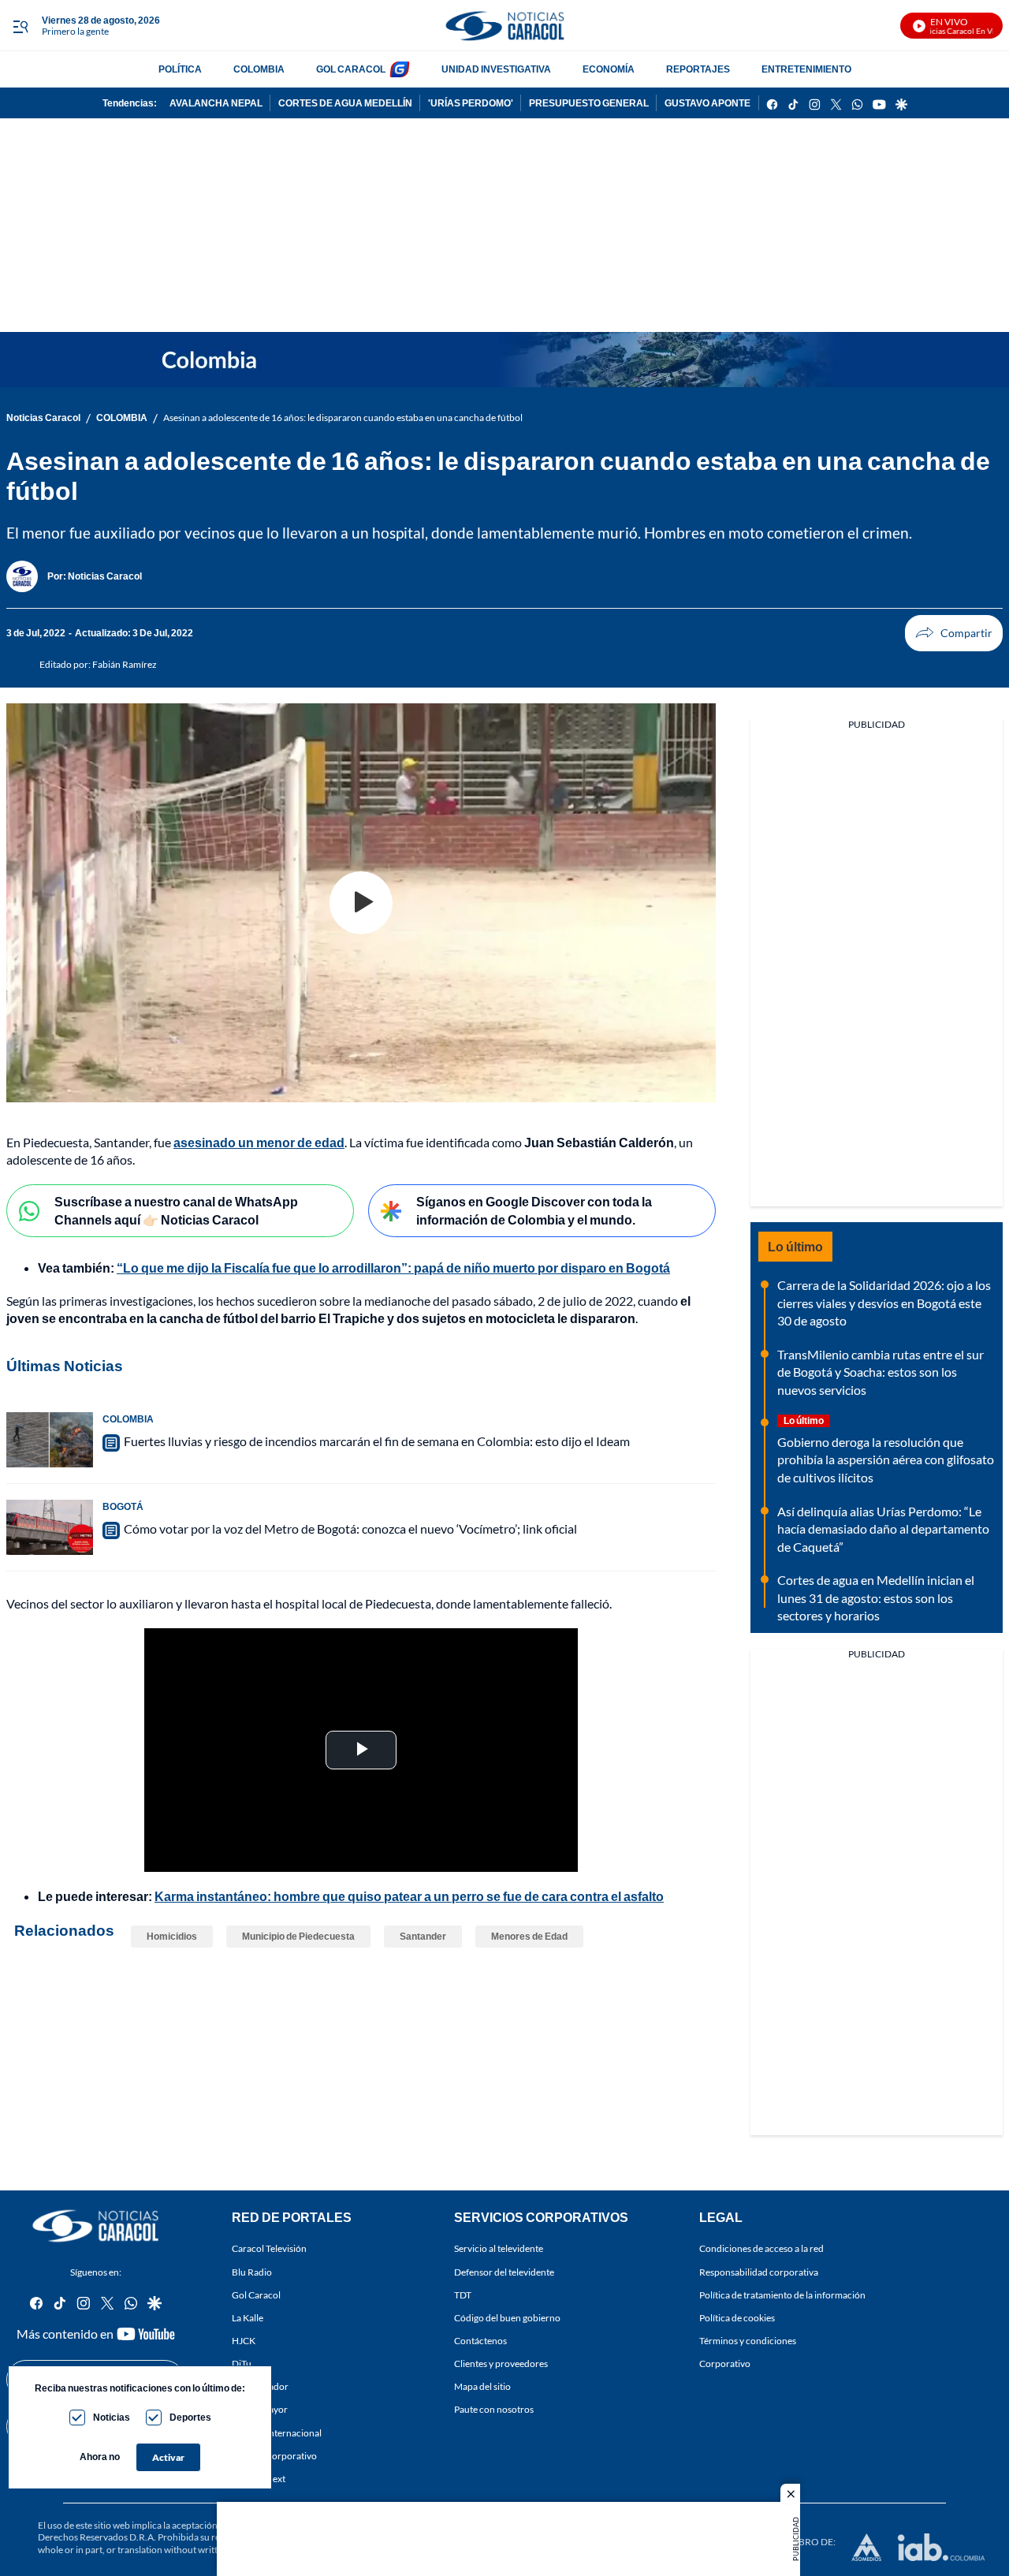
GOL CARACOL (351, 69)
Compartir (954, 633)
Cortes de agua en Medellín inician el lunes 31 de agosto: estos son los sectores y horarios (876, 1597)
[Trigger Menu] (20, 26)
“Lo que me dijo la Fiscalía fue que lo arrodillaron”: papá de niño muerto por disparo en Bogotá (393, 1267)
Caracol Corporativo (274, 2456)
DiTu (242, 2364)
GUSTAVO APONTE (707, 103)
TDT (463, 2295)
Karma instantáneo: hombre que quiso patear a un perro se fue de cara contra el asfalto (409, 1896)
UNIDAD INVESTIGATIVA (496, 69)
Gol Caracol (256, 2295)
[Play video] (361, 903)
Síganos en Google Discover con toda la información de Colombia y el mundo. (534, 1210)
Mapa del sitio (482, 2387)
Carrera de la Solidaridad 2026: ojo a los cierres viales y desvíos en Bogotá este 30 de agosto (884, 1303)
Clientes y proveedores (501, 2364)
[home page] (504, 26)
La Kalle (248, 2318)
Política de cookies (737, 2318)
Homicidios (172, 1936)
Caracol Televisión (269, 2249)
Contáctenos (480, 2341)
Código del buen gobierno (507, 2318)
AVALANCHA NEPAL (216, 103)
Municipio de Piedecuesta (298, 1936)
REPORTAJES (698, 69)
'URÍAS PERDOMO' (471, 103)
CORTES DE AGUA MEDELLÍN (345, 103)
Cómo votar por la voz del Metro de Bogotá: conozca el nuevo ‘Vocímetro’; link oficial (350, 1528)
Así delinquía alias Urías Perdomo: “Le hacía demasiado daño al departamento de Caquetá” (883, 1529)
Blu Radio (252, 2272)
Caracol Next (259, 2479)
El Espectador (260, 2387)
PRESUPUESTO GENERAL (589, 103)
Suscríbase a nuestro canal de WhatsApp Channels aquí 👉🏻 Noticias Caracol (176, 1210)
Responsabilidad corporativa (759, 2272)
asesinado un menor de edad (259, 1142)
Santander (423, 1936)
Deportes (190, 2417)
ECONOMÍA (609, 69)
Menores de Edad (529, 1936)
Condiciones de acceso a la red (761, 2249)
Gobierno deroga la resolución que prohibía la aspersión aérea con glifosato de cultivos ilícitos (886, 1459)
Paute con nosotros (494, 2410)
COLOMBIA (259, 69)
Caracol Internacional (277, 2433)
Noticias (112, 2417)
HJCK (244, 2341)
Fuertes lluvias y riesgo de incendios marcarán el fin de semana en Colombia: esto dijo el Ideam (377, 1441)
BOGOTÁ (123, 1506)
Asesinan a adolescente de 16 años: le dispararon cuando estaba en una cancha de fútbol (343, 418)
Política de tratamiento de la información (782, 2295)
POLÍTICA (180, 69)
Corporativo (725, 2364)
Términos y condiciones (748, 2341)
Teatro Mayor (260, 2410)
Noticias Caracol (43, 418)
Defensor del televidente (504, 2272)
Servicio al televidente (499, 2249)
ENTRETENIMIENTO (806, 69)
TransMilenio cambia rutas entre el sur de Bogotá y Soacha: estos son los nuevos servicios (881, 1372)
